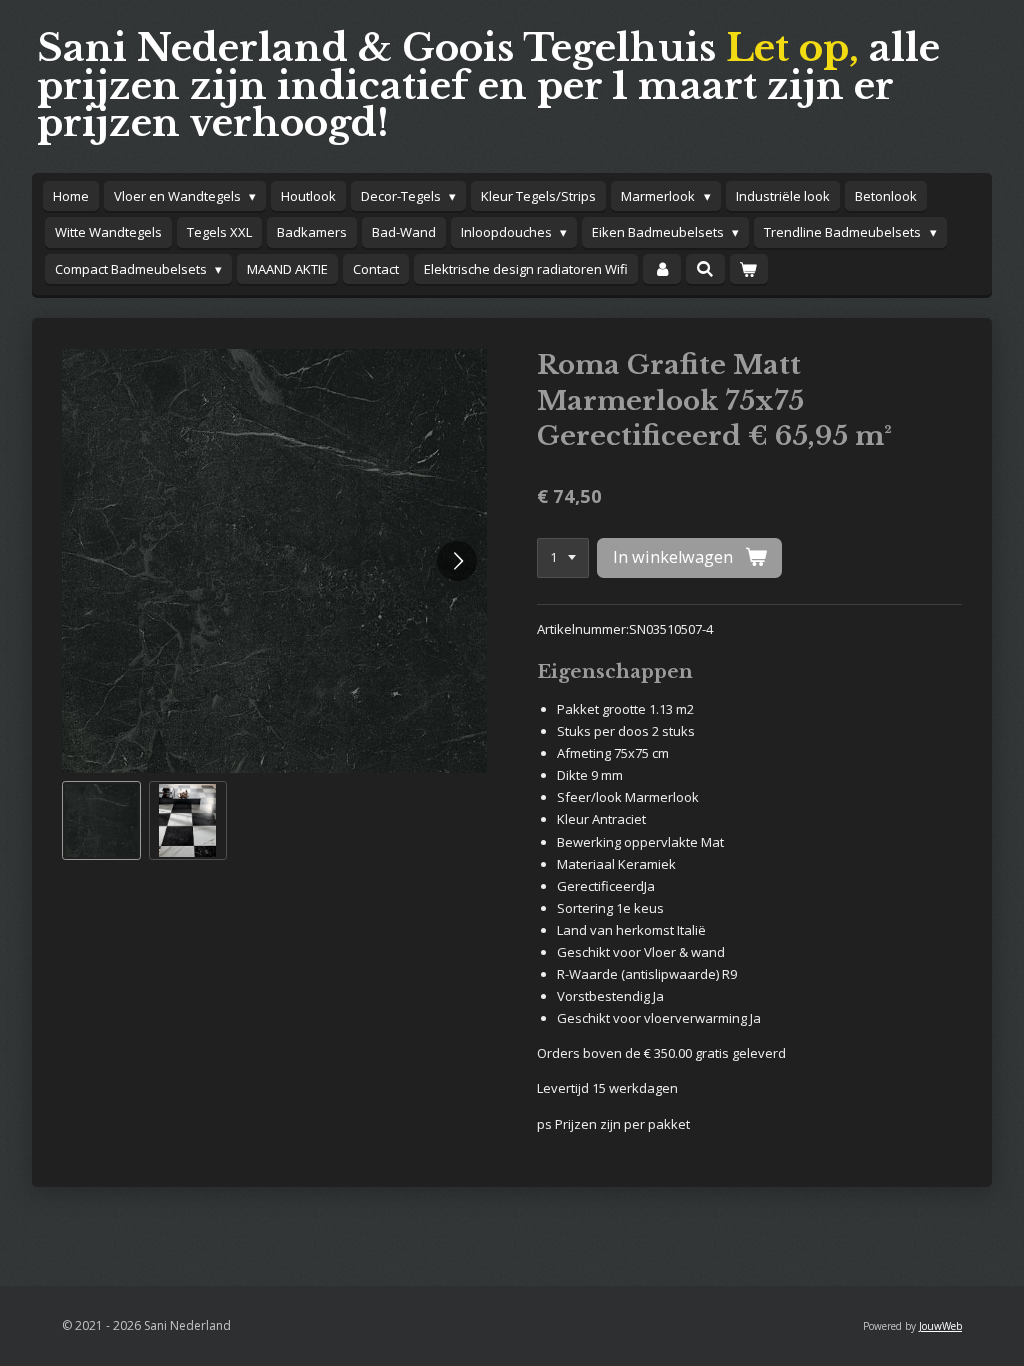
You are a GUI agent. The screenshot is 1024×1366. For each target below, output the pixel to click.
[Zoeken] (705, 269)
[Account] (662, 269)
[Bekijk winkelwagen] (749, 269)
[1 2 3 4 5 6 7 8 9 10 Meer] (563, 558)
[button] (101, 820)
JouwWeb (940, 1326)
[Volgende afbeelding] (457, 561)
